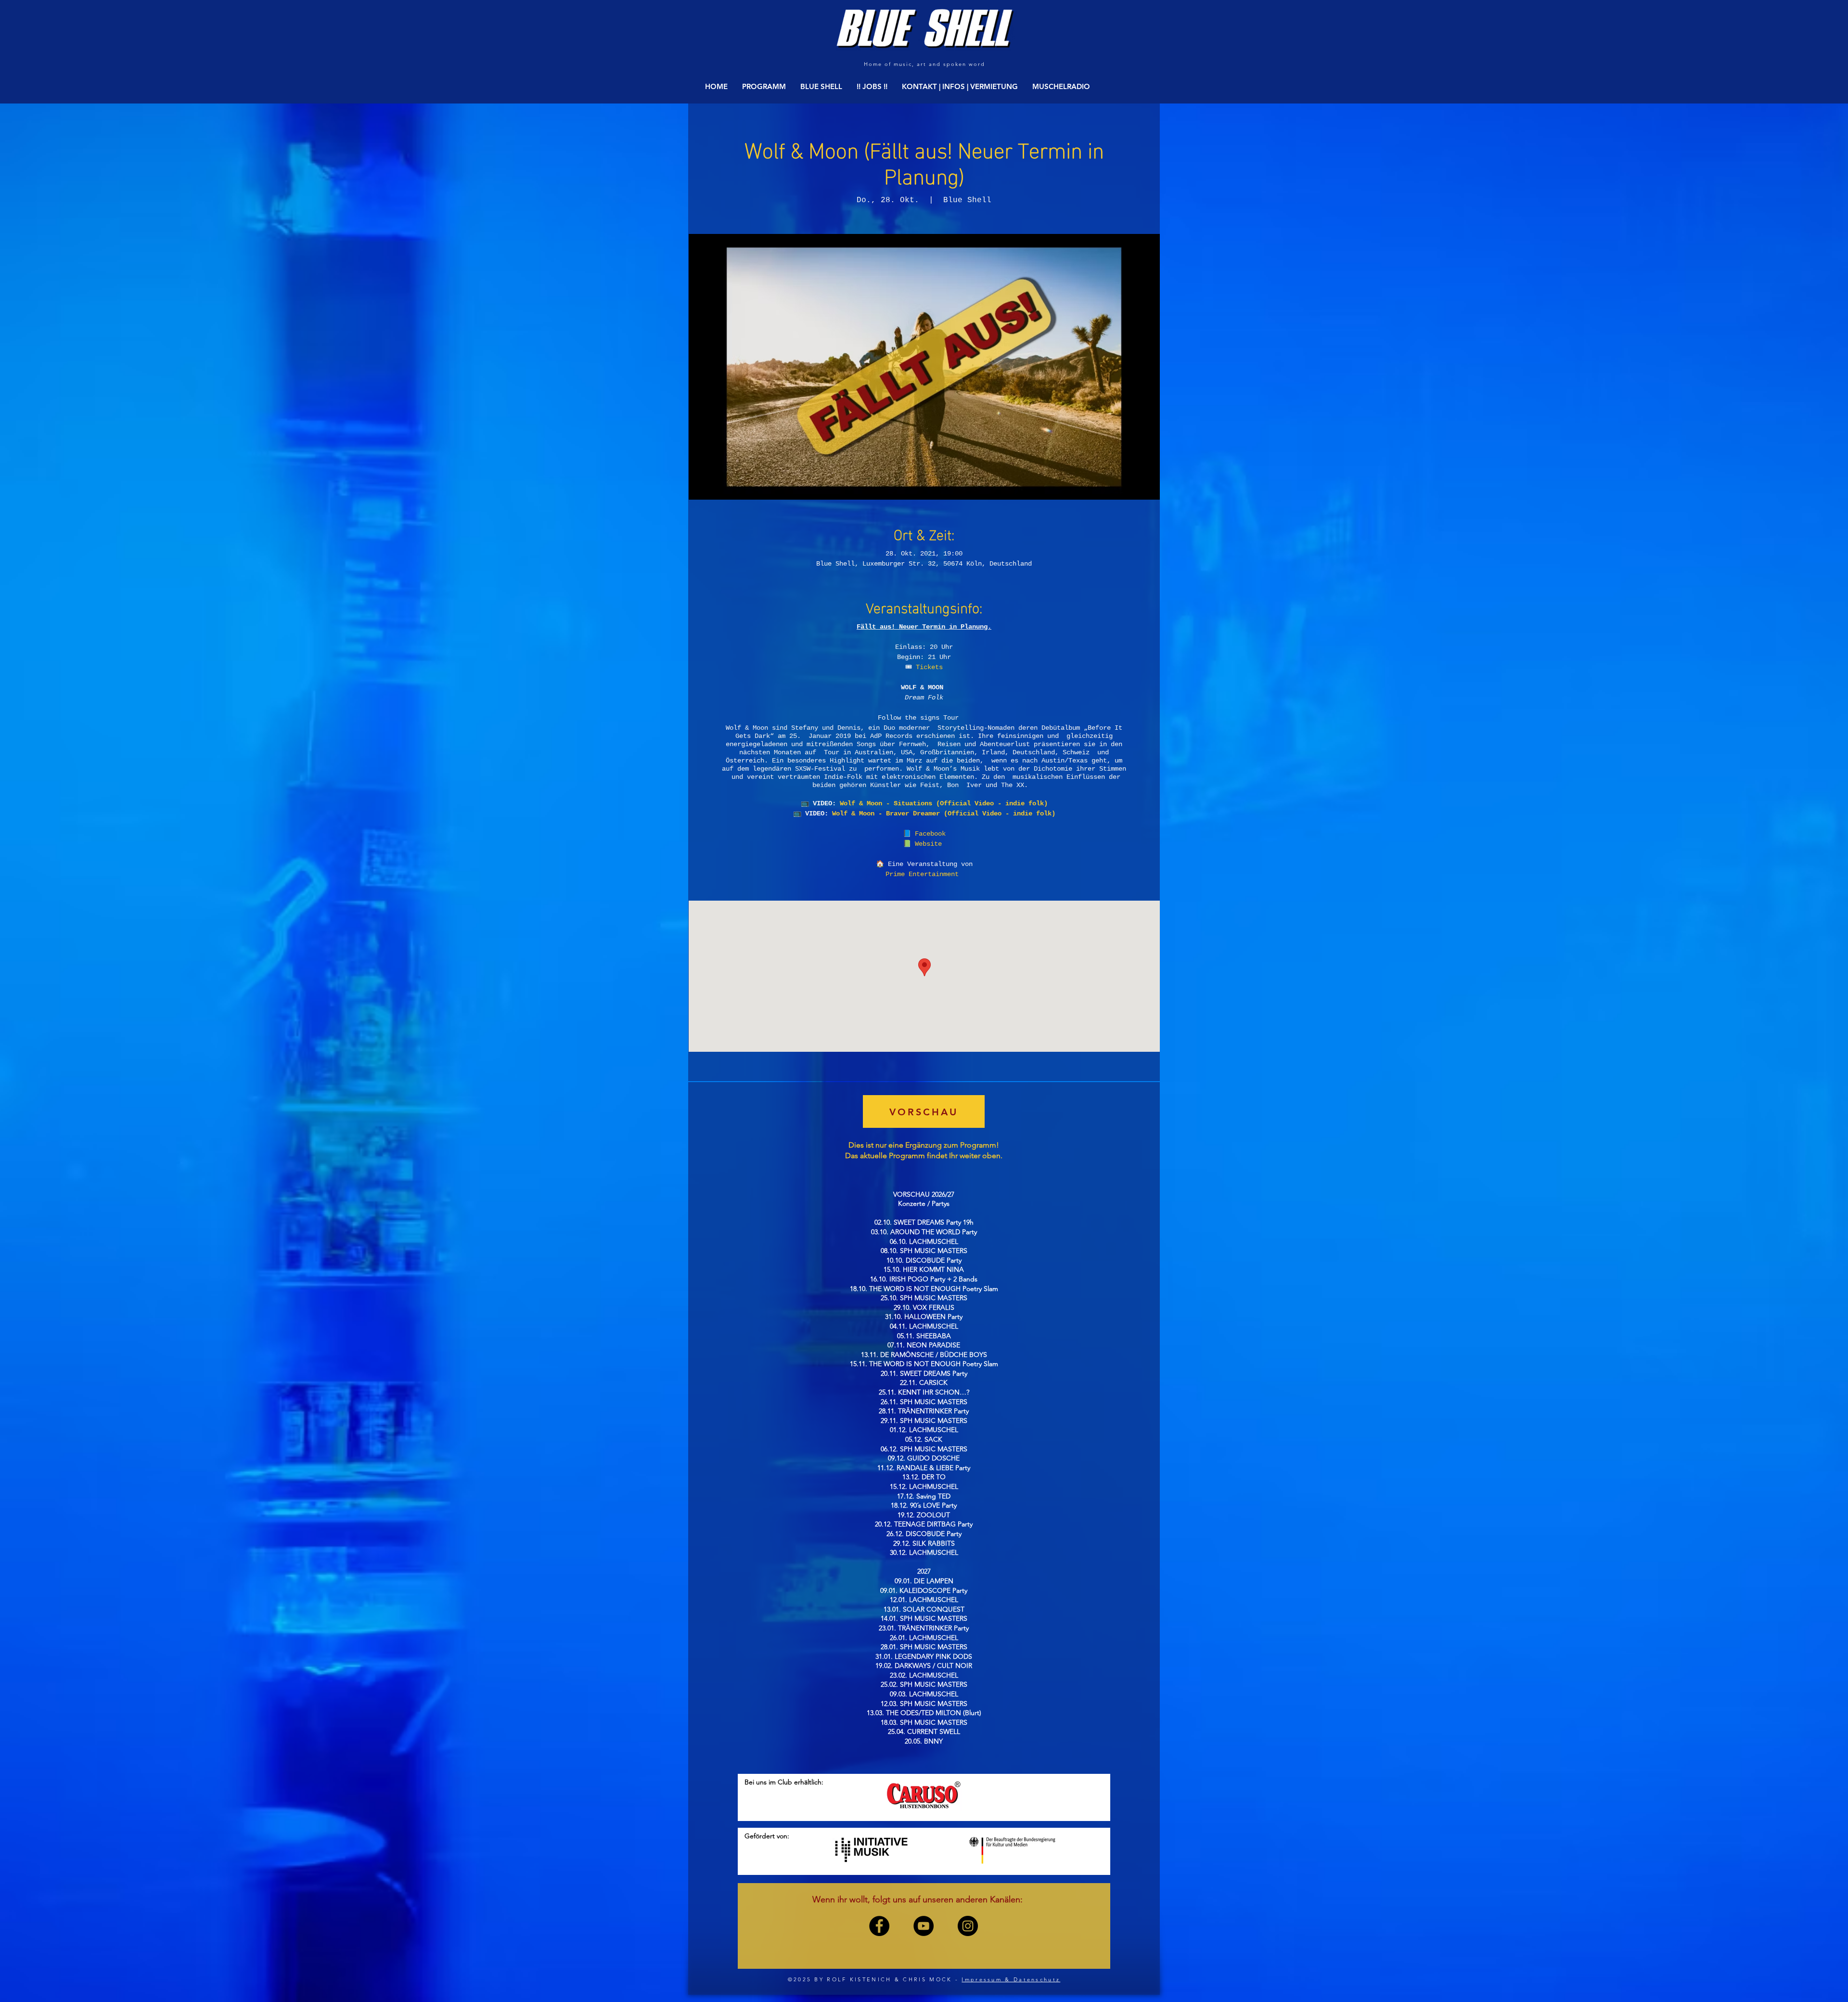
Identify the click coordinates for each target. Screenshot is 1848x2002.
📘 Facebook (924, 834)
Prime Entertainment (924, 874)
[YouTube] (924, 1926)
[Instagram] (968, 1926)
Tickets (929, 667)
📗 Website (924, 844)
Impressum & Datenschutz (1011, 1979)
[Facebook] (879, 1926)
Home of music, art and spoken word (924, 64)
